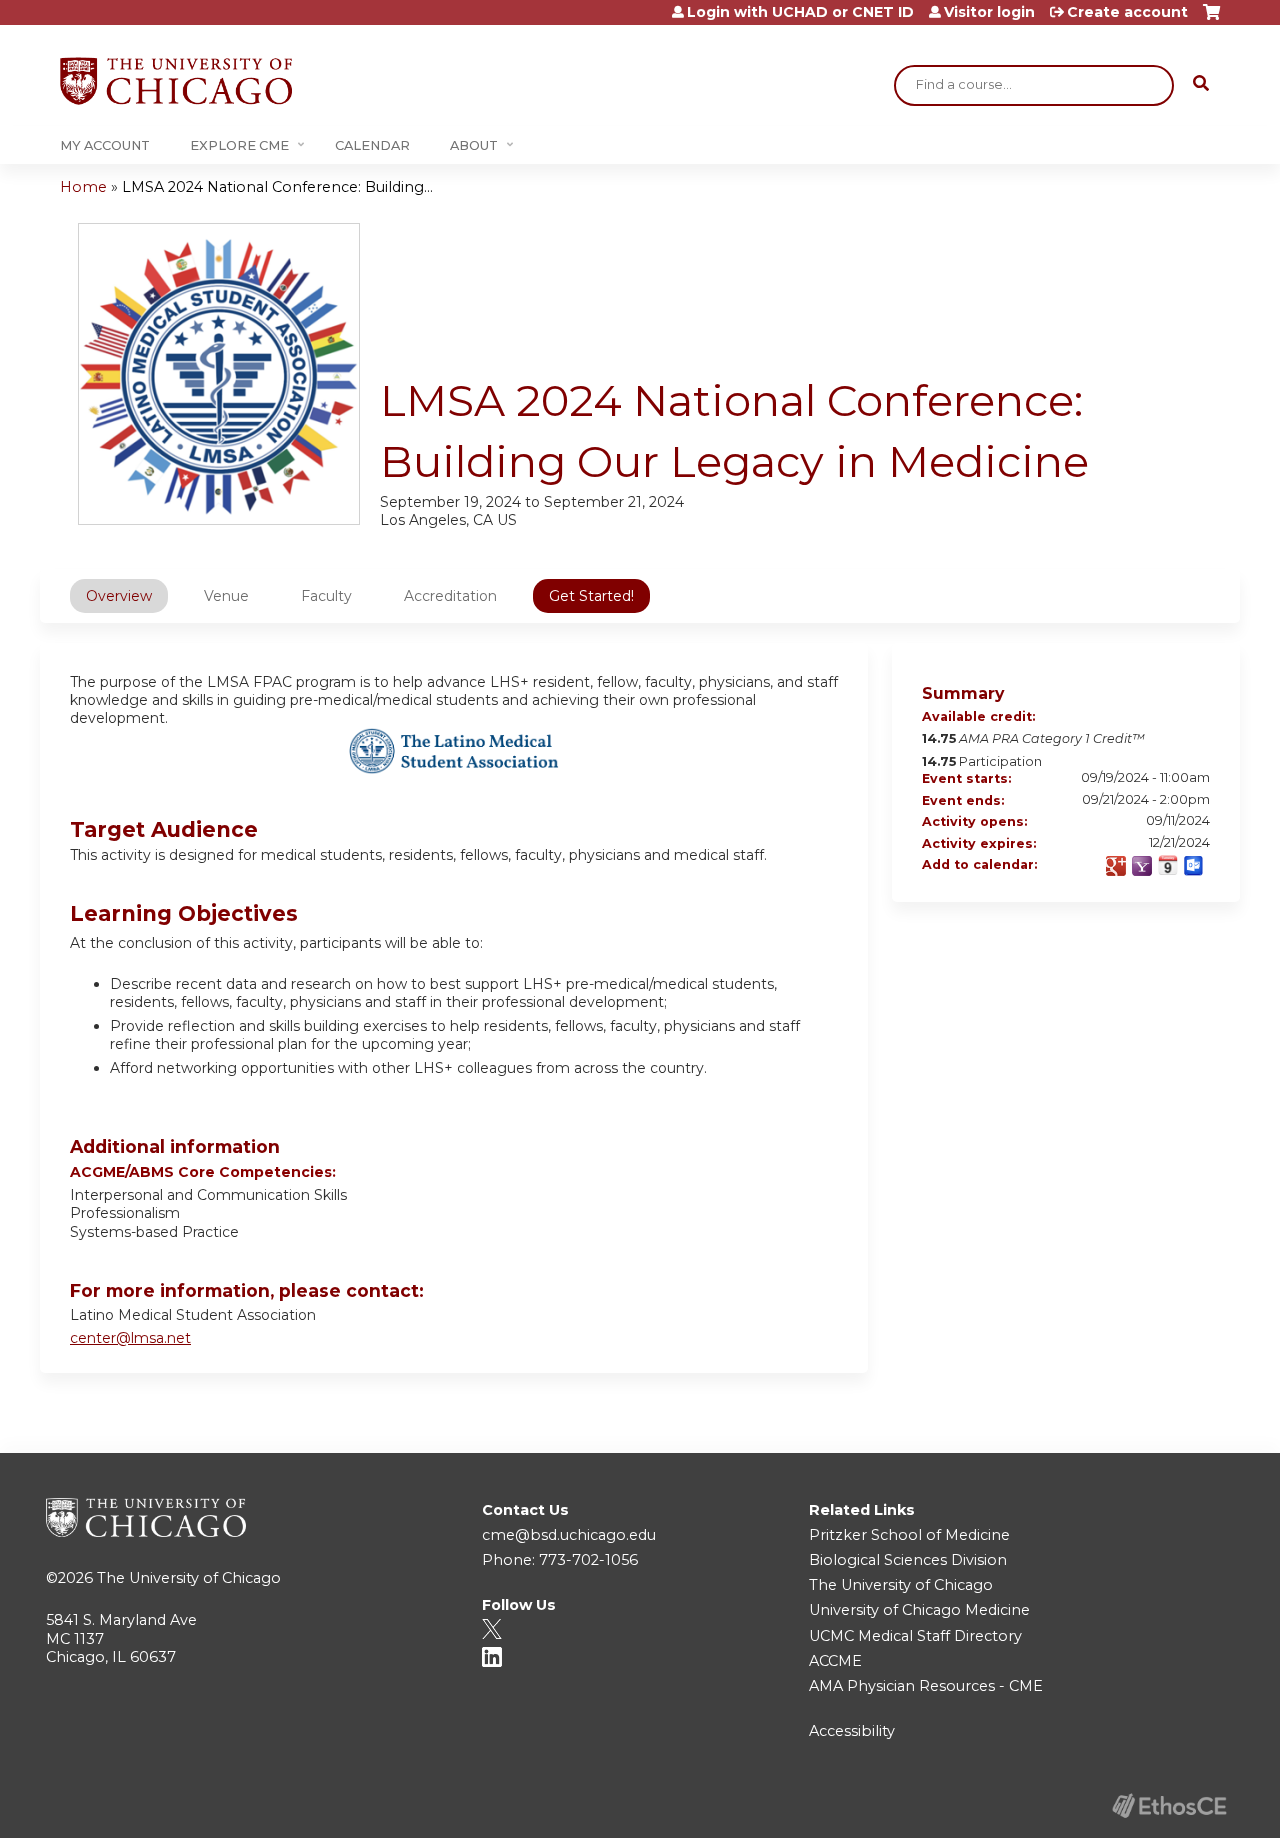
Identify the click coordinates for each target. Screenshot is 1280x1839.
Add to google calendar (1116, 866)
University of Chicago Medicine (919, 1610)
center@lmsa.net (130, 1338)
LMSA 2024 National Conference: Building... (277, 187)
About (474, 145)
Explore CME (239, 145)
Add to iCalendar (1168, 865)
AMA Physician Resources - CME (926, 1686)
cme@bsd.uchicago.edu (569, 1535)
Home (83, 187)
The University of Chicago (189, 1578)
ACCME (835, 1661)
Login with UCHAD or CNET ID (800, 12)
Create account (1127, 12)
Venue (226, 596)
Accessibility (852, 1731)
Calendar (372, 145)
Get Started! (591, 596)
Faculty (326, 596)
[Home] (176, 81)
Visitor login (989, 12)
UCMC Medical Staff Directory (915, 1636)
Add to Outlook (1194, 866)
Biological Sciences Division (908, 1560)
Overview (119, 596)
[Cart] (1211, 19)
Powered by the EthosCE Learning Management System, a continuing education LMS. (1169, 1805)
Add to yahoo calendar (1142, 866)
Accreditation (450, 596)
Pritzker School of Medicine (909, 1535)
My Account (105, 145)
